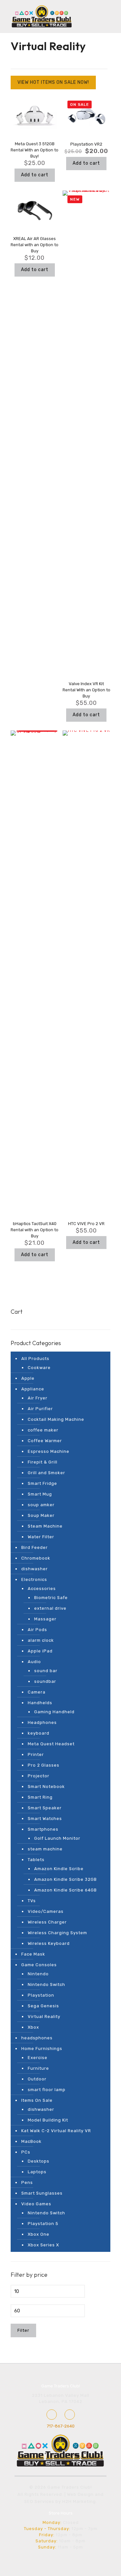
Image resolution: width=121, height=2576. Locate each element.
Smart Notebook (46, 1787)
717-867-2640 (61, 2426)
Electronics (34, 1579)
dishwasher (35, 1569)
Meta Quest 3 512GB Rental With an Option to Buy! (35, 150)
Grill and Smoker (46, 1473)
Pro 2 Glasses (44, 1765)
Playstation (41, 1995)
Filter (23, 2330)
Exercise (38, 2058)
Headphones (42, 1722)
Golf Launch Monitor (57, 1838)
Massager (45, 1619)
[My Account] (94, 16)
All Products (35, 1359)
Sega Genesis (43, 2006)
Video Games (36, 2204)
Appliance (33, 1389)
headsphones (37, 2038)
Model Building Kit (48, 2120)
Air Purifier (40, 1409)
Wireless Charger (47, 1922)
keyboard (39, 1733)
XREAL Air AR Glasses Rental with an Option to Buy (35, 245)
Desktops (39, 2161)
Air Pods (37, 1630)
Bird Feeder (35, 1547)
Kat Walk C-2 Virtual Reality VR (56, 2131)
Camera (37, 1692)
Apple (28, 1378)
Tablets (36, 1860)
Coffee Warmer (45, 1441)
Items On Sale (37, 2100)
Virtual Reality (44, 2017)
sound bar (46, 1671)
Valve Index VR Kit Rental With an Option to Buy (86, 690)
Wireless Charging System (57, 1933)
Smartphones (43, 1829)
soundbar (45, 1681)
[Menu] (81, 16)
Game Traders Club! (61, 2386)
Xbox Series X (43, 2245)
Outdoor (37, 2079)
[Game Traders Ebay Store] (70, 2415)
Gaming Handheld (54, 1712)
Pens (27, 2182)
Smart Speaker (45, 1808)
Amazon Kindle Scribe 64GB (66, 1890)
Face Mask (33, 1954)
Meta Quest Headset (51, 1744)
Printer (36, 1754)
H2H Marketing (79, 2501)
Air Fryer (38, 1398)
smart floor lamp (47, 2090)
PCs (26, 2152)
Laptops (37, 2172)
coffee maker (43, 1430)
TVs (32, 1901)
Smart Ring (40, 1797)
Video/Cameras (46, 1911)
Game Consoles (39, 1965)
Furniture (38, 2068)
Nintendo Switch (46, 1984)
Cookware (39, 1368)
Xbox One (39, 2234)
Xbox (33, 2027)
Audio (34, 1662)
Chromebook (36, 1558)
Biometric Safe (51, 1598)
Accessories (42, 1589)
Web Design (80, 2494)
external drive (50, 1608)
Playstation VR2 (86, 144)
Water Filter (41, 1537)
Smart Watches (45, 1819)
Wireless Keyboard (49, 1943)
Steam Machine (45, 1526)
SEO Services (39, 2501)
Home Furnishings (42, 2049)
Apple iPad (40, 1651)
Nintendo (38, 1974)
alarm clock (41, 1640)
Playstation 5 (43, 2224)
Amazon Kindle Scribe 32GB (66, 1879)
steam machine (45, 1849)
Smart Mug (40, 1494)
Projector (39, 1776)
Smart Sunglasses (42, 2193)
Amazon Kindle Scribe (59, 1869)
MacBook (31, 2141)
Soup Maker (41, 1515)
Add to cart (35, 175)
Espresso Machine (49, 1451)
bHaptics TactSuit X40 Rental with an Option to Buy (35, 1230)
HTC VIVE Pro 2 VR (86, 1224)
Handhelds (40, 1703)
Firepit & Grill (43, 1462)
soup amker (41, 1505)
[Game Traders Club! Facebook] (52, 2415)
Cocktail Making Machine (56, 1419)
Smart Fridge (42, 1483)
